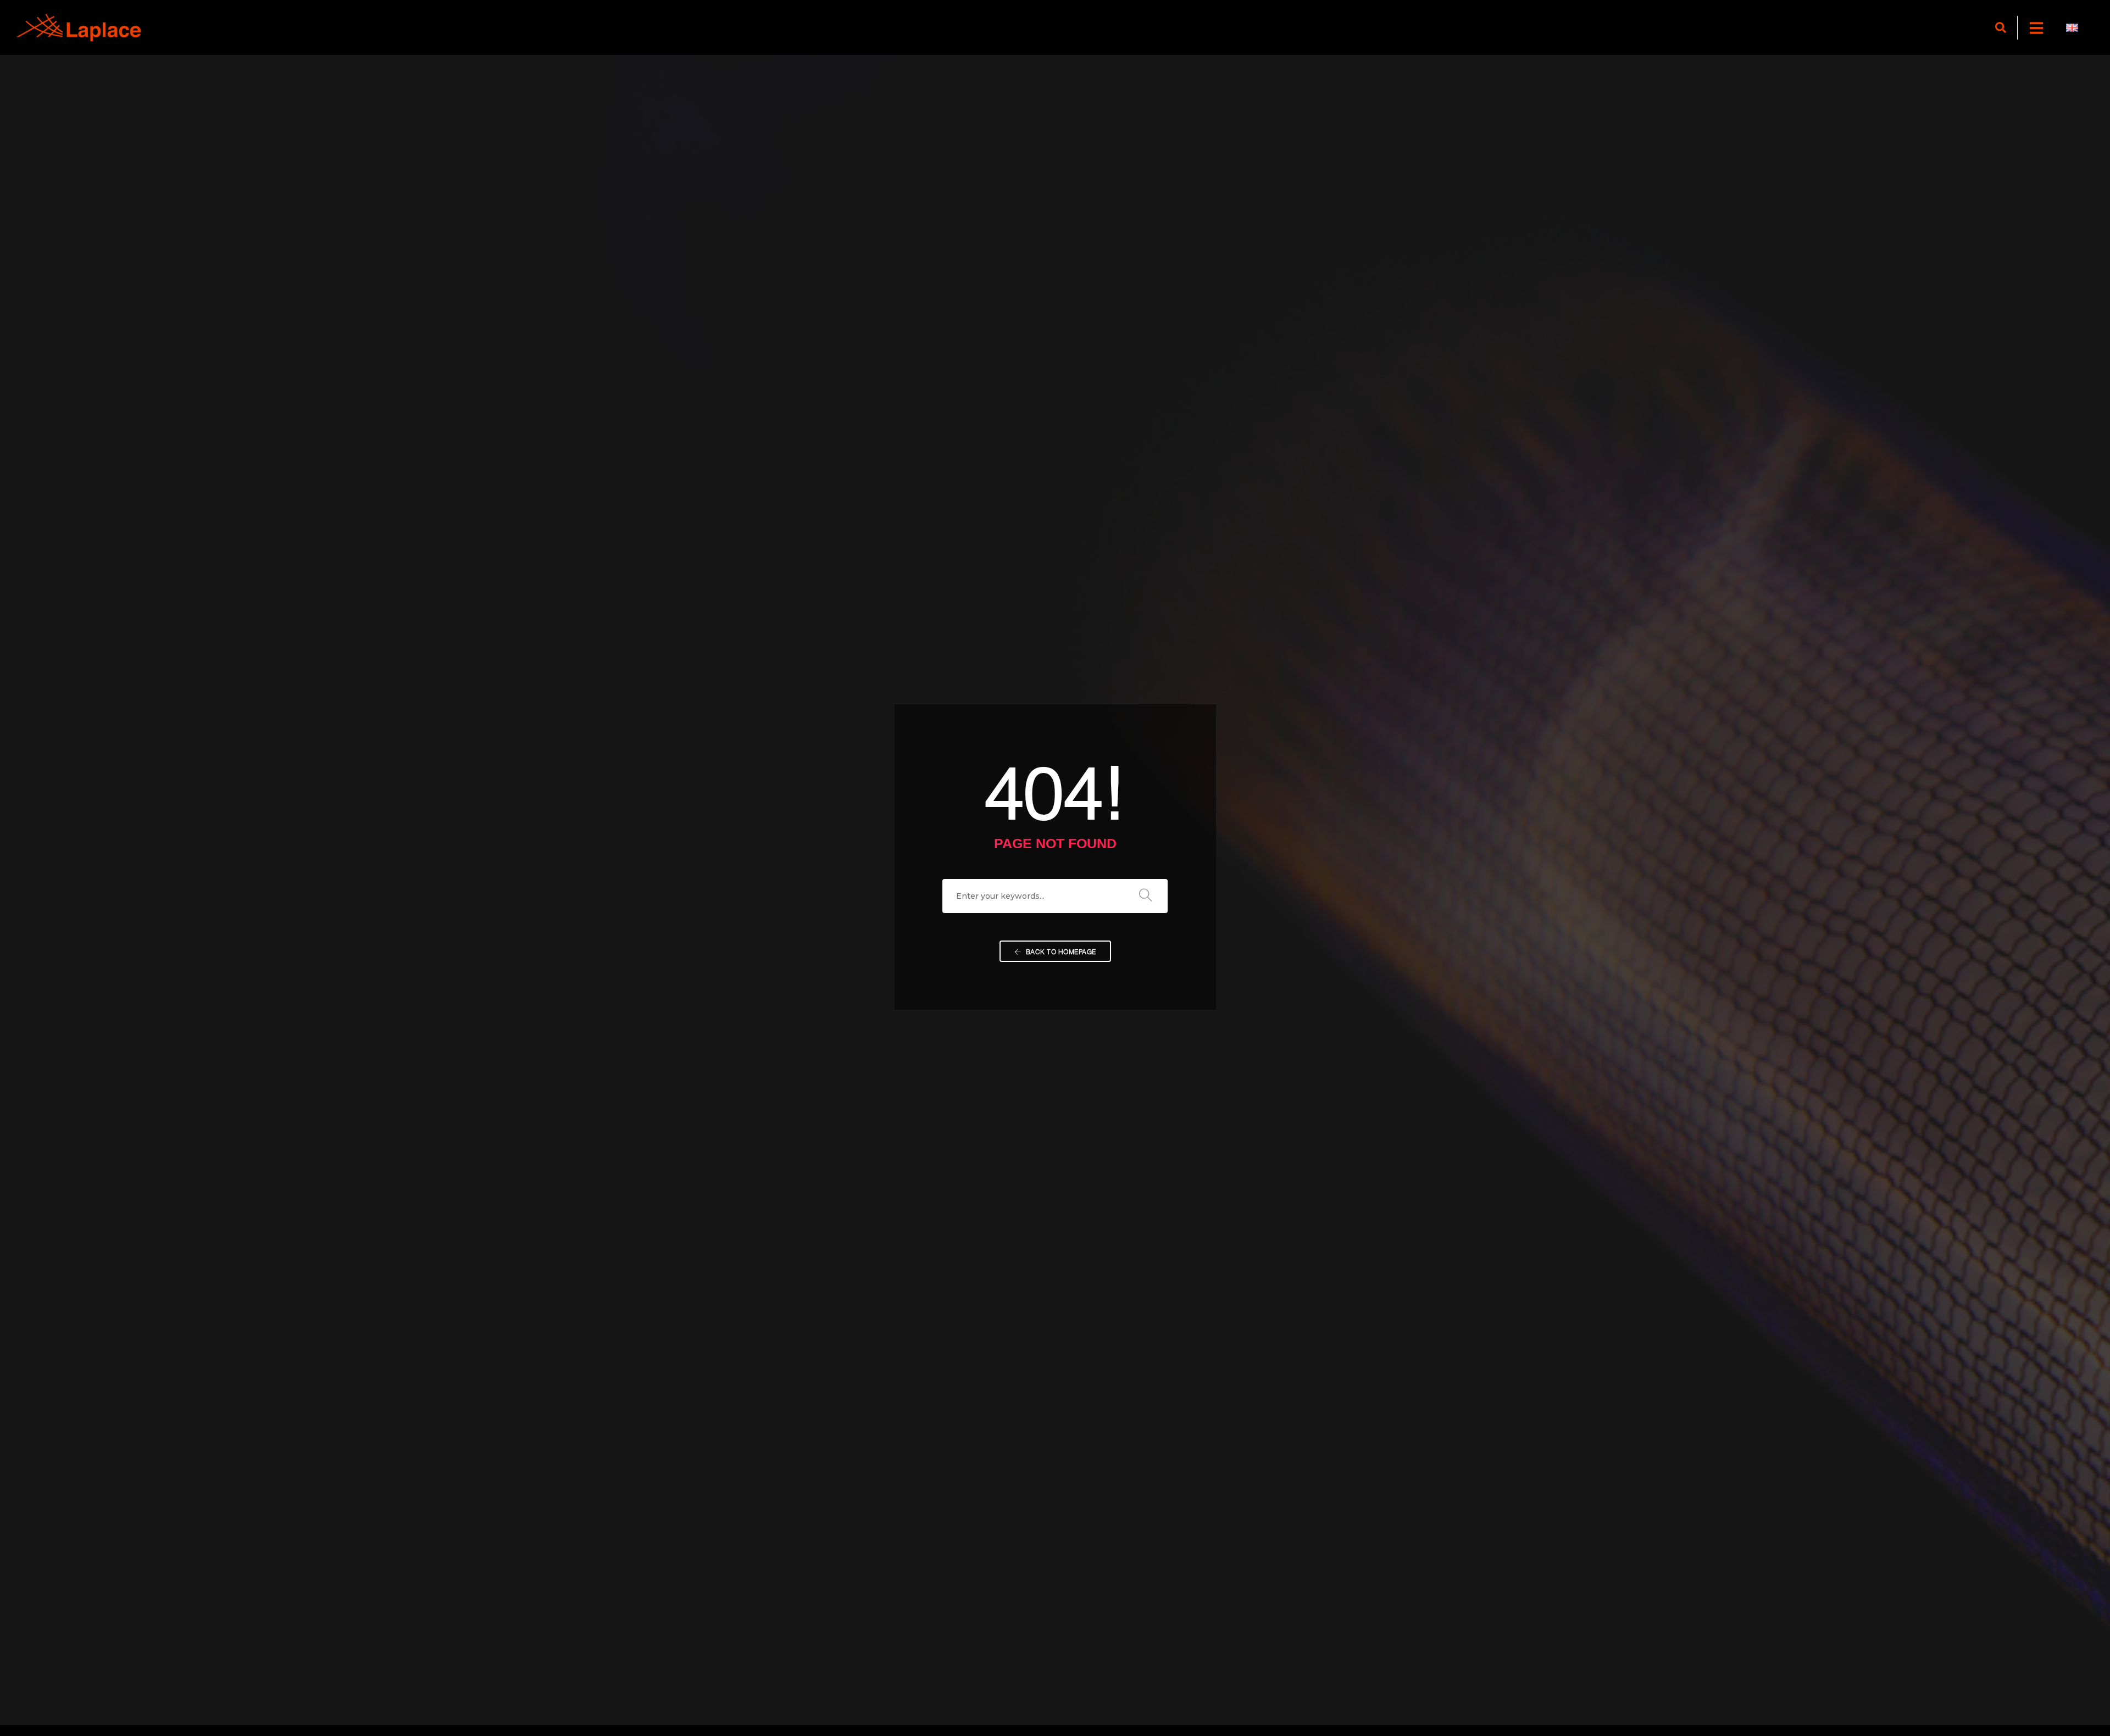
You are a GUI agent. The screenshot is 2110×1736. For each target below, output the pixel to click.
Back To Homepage (1060, 951)
